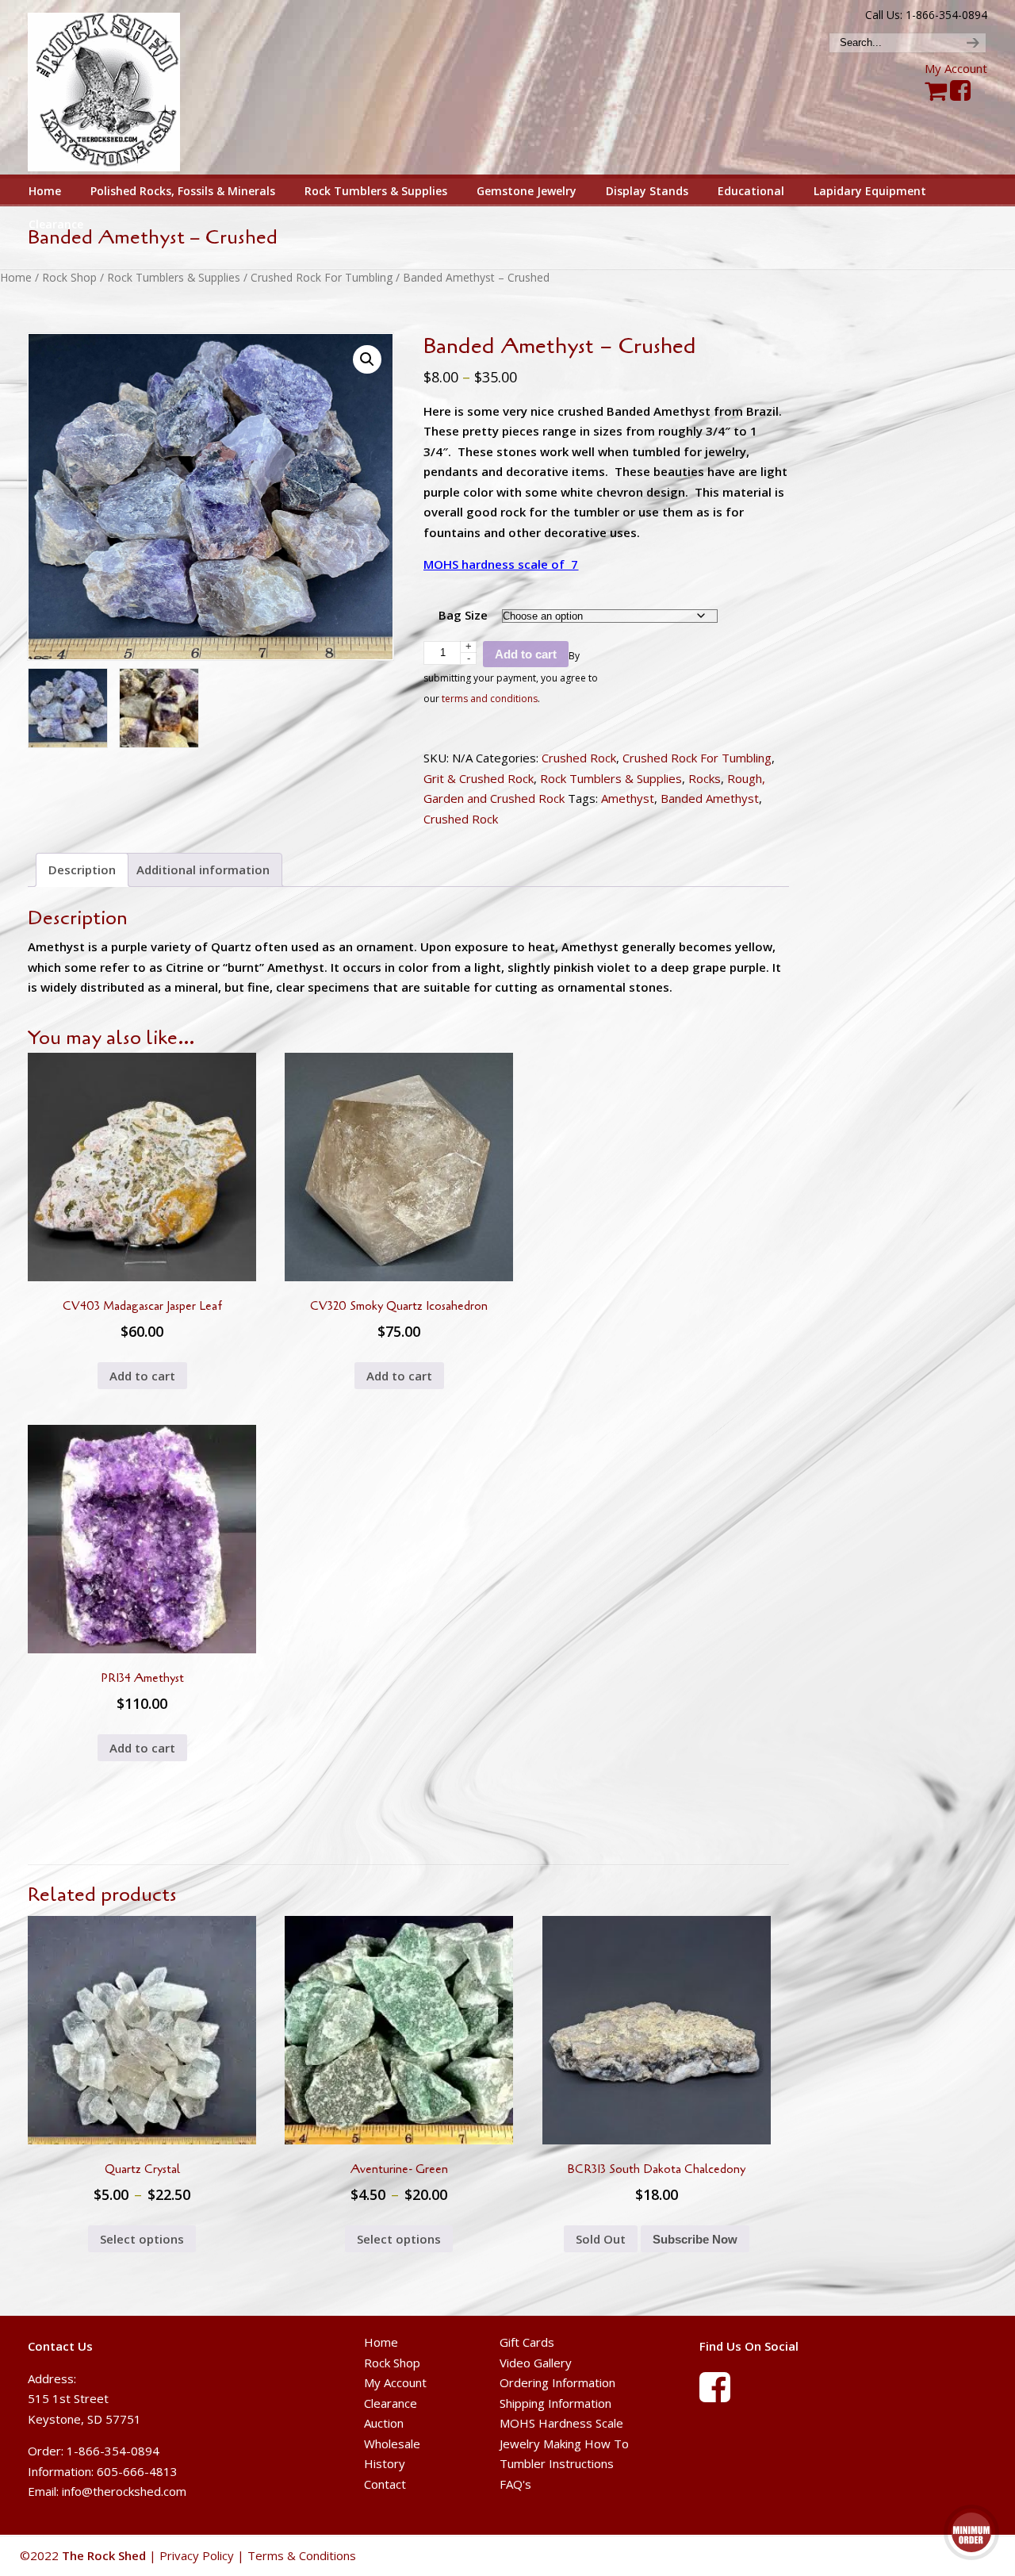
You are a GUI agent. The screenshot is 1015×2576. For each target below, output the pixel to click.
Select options (142, 2239)
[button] (367, 359)
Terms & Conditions (302, 2555)
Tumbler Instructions (557, 2463)
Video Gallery (536, 2362)
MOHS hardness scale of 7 (501, 564)
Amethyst (628, 798)
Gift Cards (527, 2342)
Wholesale (392, 2443)
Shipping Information (555, 2402)
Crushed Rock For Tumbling (322, 277)
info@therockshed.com (124, 2491)
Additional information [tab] (203, 870)
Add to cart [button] (142, 1376)
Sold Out (601, 2239)
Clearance (391, 2402)
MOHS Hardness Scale (561, 2423)
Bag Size (463, 615)
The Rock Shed (122, 88)
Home (16, 277)
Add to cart (526, 654)
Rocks (705, 778)
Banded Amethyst (710, 798)
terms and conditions (490, 699)
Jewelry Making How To (564, 2443)
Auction (384, 2423)
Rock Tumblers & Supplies (174, 277)
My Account (956, 68)
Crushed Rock (579, 758)
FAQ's (515, 2483)
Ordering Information (557, 2382)
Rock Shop (69, 277)
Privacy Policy (197, 2555)
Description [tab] (82, 870)
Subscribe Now (695, 2239)
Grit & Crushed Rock (479, 778)
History (385, 2463)
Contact (385, 2483)
